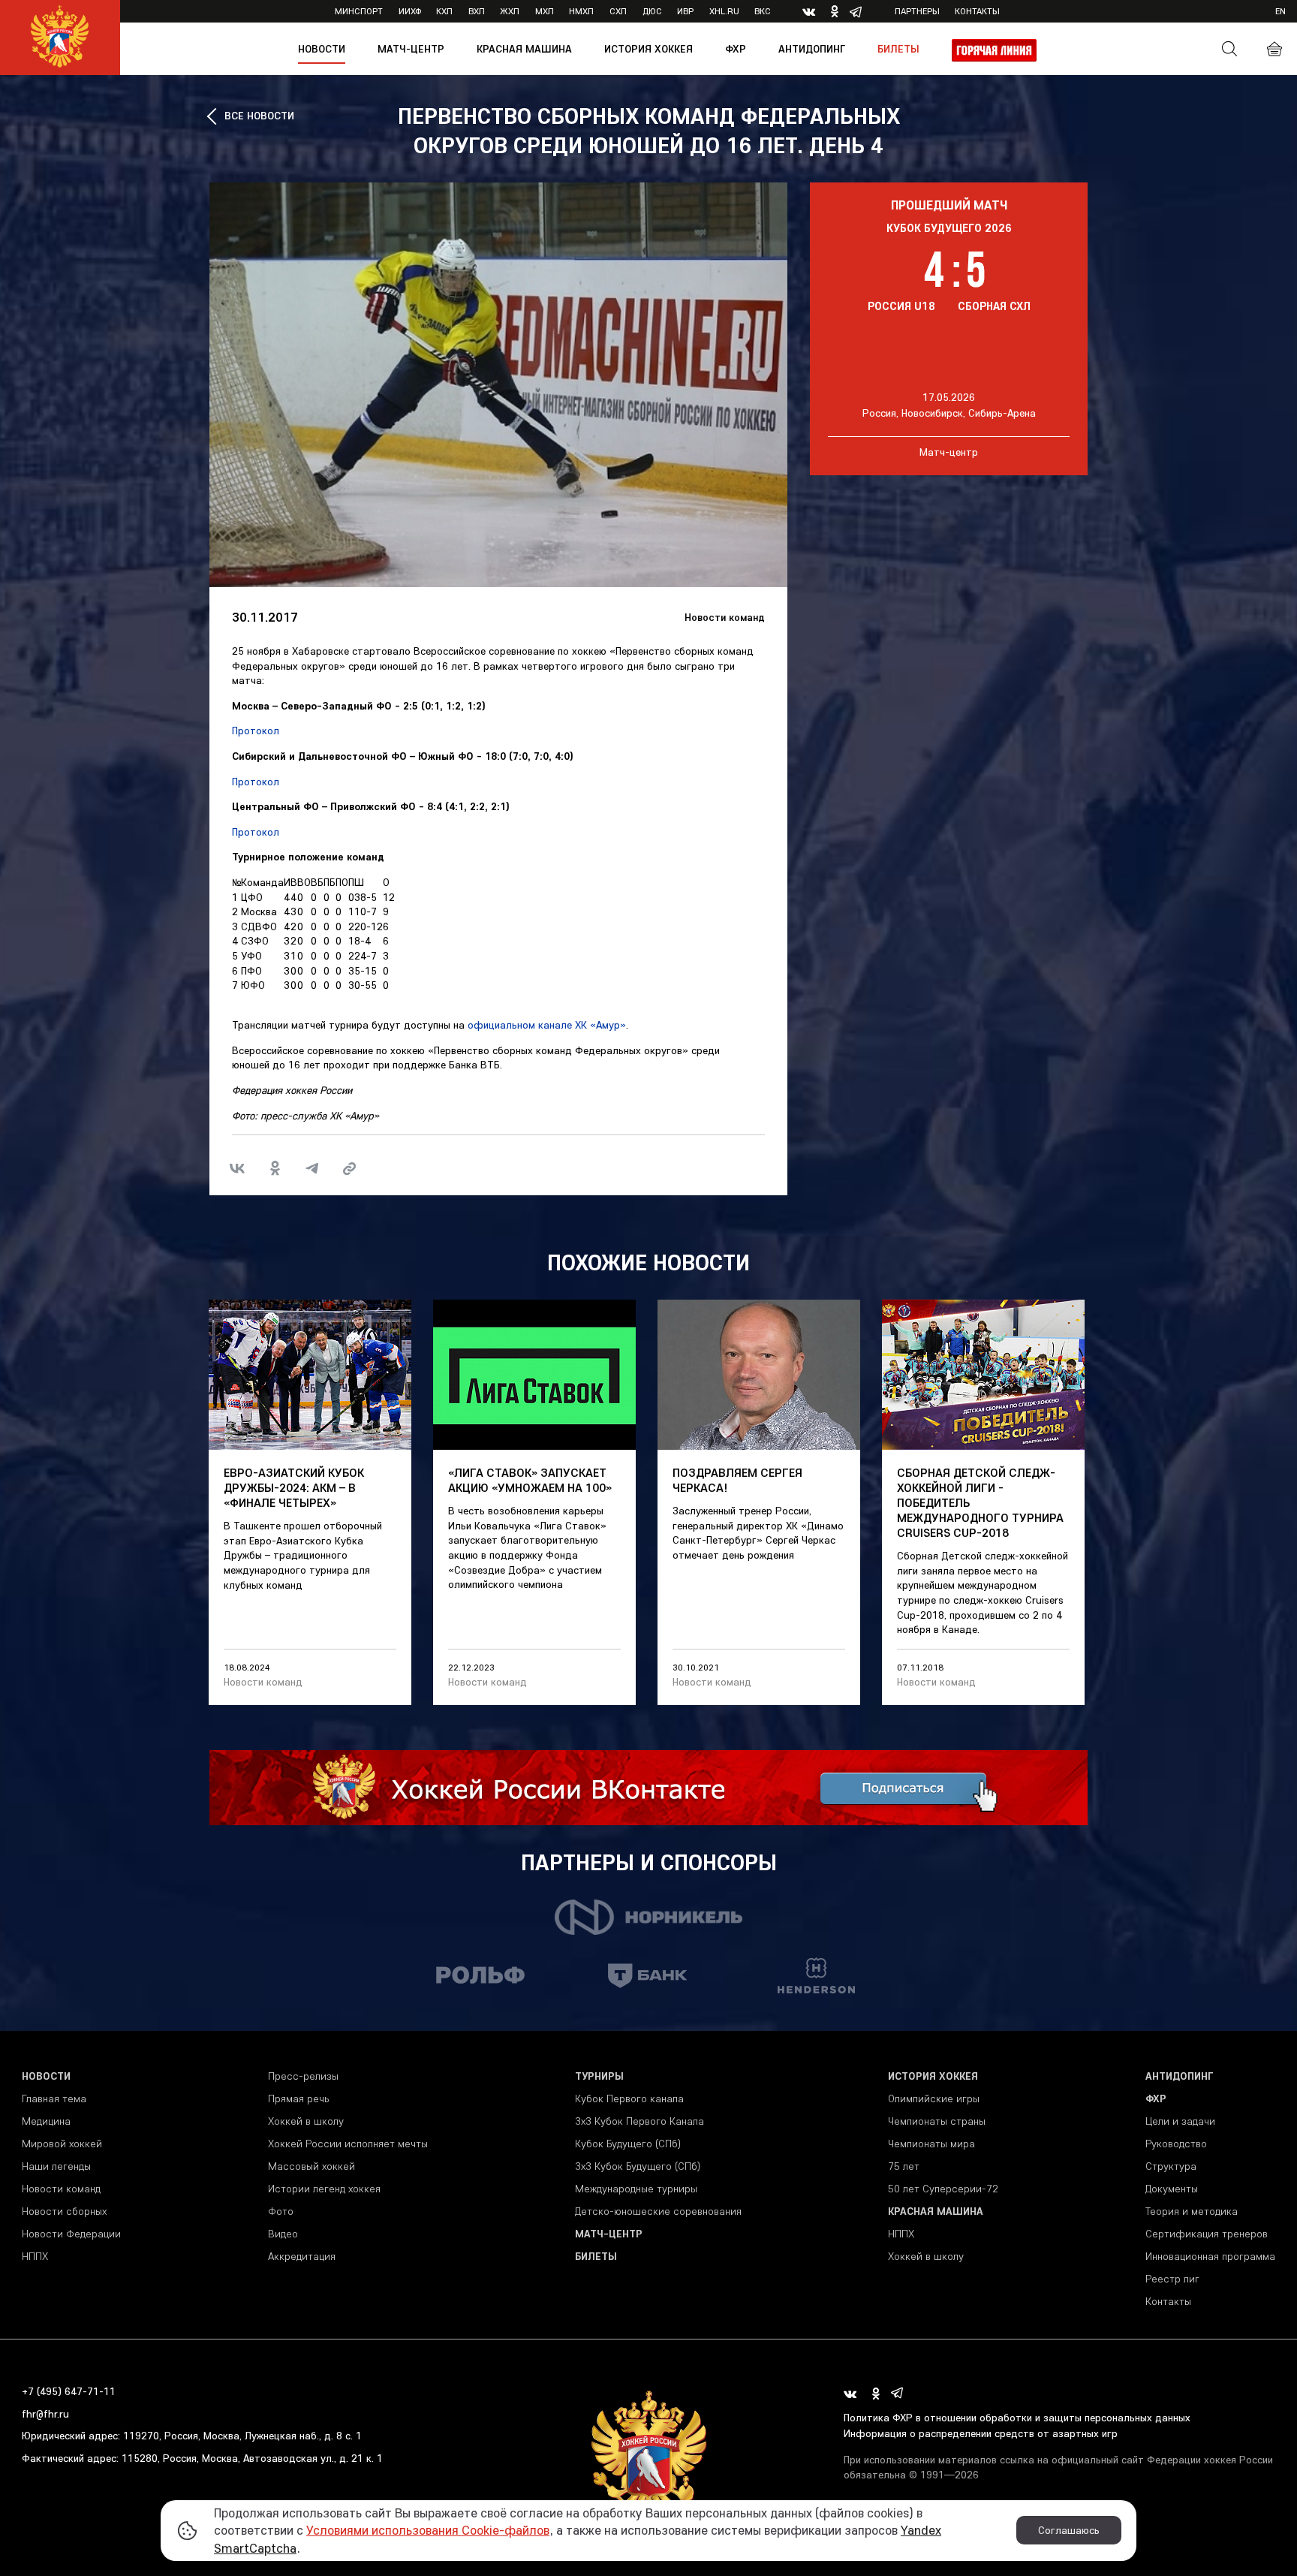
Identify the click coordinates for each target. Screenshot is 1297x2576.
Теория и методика (1192, 2211)
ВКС (763, 11)
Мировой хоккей (62, 2144)
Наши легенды (56, 2166)
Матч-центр (411, 49)
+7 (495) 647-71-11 (69, 2391)
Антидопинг (812, 49)
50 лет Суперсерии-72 (943, 2189)
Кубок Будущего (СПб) (628, 2144)
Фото (281, 2211)
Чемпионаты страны (937, 2121)
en (1280, 11)
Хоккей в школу (306, 2121)
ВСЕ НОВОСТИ (259, 116)
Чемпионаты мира (931, 2144)
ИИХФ (410, 11)
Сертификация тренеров (1207, 2234)
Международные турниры (636, 2189)
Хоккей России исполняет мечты (348, 2144)
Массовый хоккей (311, 2166)
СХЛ (618, 11)
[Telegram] (312, 1168)
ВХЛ (477, 11)
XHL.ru (724, 11)
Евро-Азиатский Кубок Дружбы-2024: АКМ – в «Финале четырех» (294, 1487)
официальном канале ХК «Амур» (547, 1025)
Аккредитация (302, 2256)
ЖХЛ (510, 11)
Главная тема (54, 2098)
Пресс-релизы (303, 2076)
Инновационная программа (1210, 2256)
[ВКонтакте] (237, 1168)
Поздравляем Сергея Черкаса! (737, 1480)
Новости (322, 49)
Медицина (46, 2121)
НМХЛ (581, 11)
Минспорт (359, 11)
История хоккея (648, 49)
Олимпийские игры (934, 2098)
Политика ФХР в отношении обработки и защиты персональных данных (1017, 2418)
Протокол (256, 731)
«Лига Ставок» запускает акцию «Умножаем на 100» (530, 1480)
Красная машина (524, 49)
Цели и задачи (1180, 2121)
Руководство (1176, 2144)
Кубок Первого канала (629, 2098)
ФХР (736, 49)
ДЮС (652, 11)
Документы (1172, 2189)
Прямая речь (298, 2098)
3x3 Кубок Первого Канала (639, 2121)
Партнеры (917, 11)
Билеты (898, 49)
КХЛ (444, 11)
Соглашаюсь (1069, 2530)
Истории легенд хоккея (324, 2189)
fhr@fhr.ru (45, 2414)
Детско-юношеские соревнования (658, 2211)
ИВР (685, 11)
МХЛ (545, 11)
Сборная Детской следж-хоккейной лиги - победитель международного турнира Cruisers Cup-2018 (980, 1502)
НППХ (35, 2256)
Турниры (599, 2076)
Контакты (977, 11)
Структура (1171, 2166)
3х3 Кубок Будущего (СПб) (638, 2166)
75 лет (904, 2166)
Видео (283, 2234)
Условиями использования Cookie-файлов (428, 2530)
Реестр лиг (1172, 2279)
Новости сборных (64, 2211)
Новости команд (725, 617)
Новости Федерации (71, 2234)
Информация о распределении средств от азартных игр (981, 2433)
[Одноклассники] (275, 1168)
